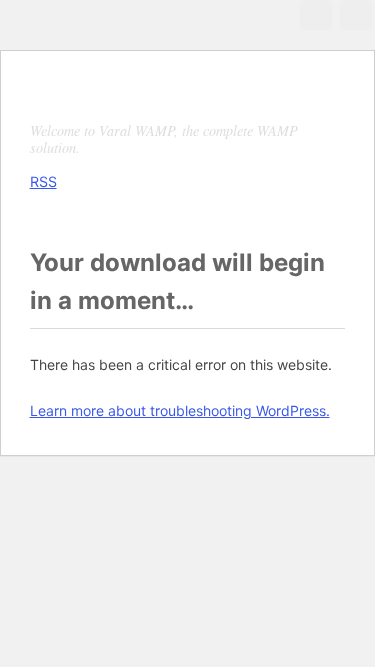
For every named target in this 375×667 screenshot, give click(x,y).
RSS (43, 181)
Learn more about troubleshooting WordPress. (180, 410)
